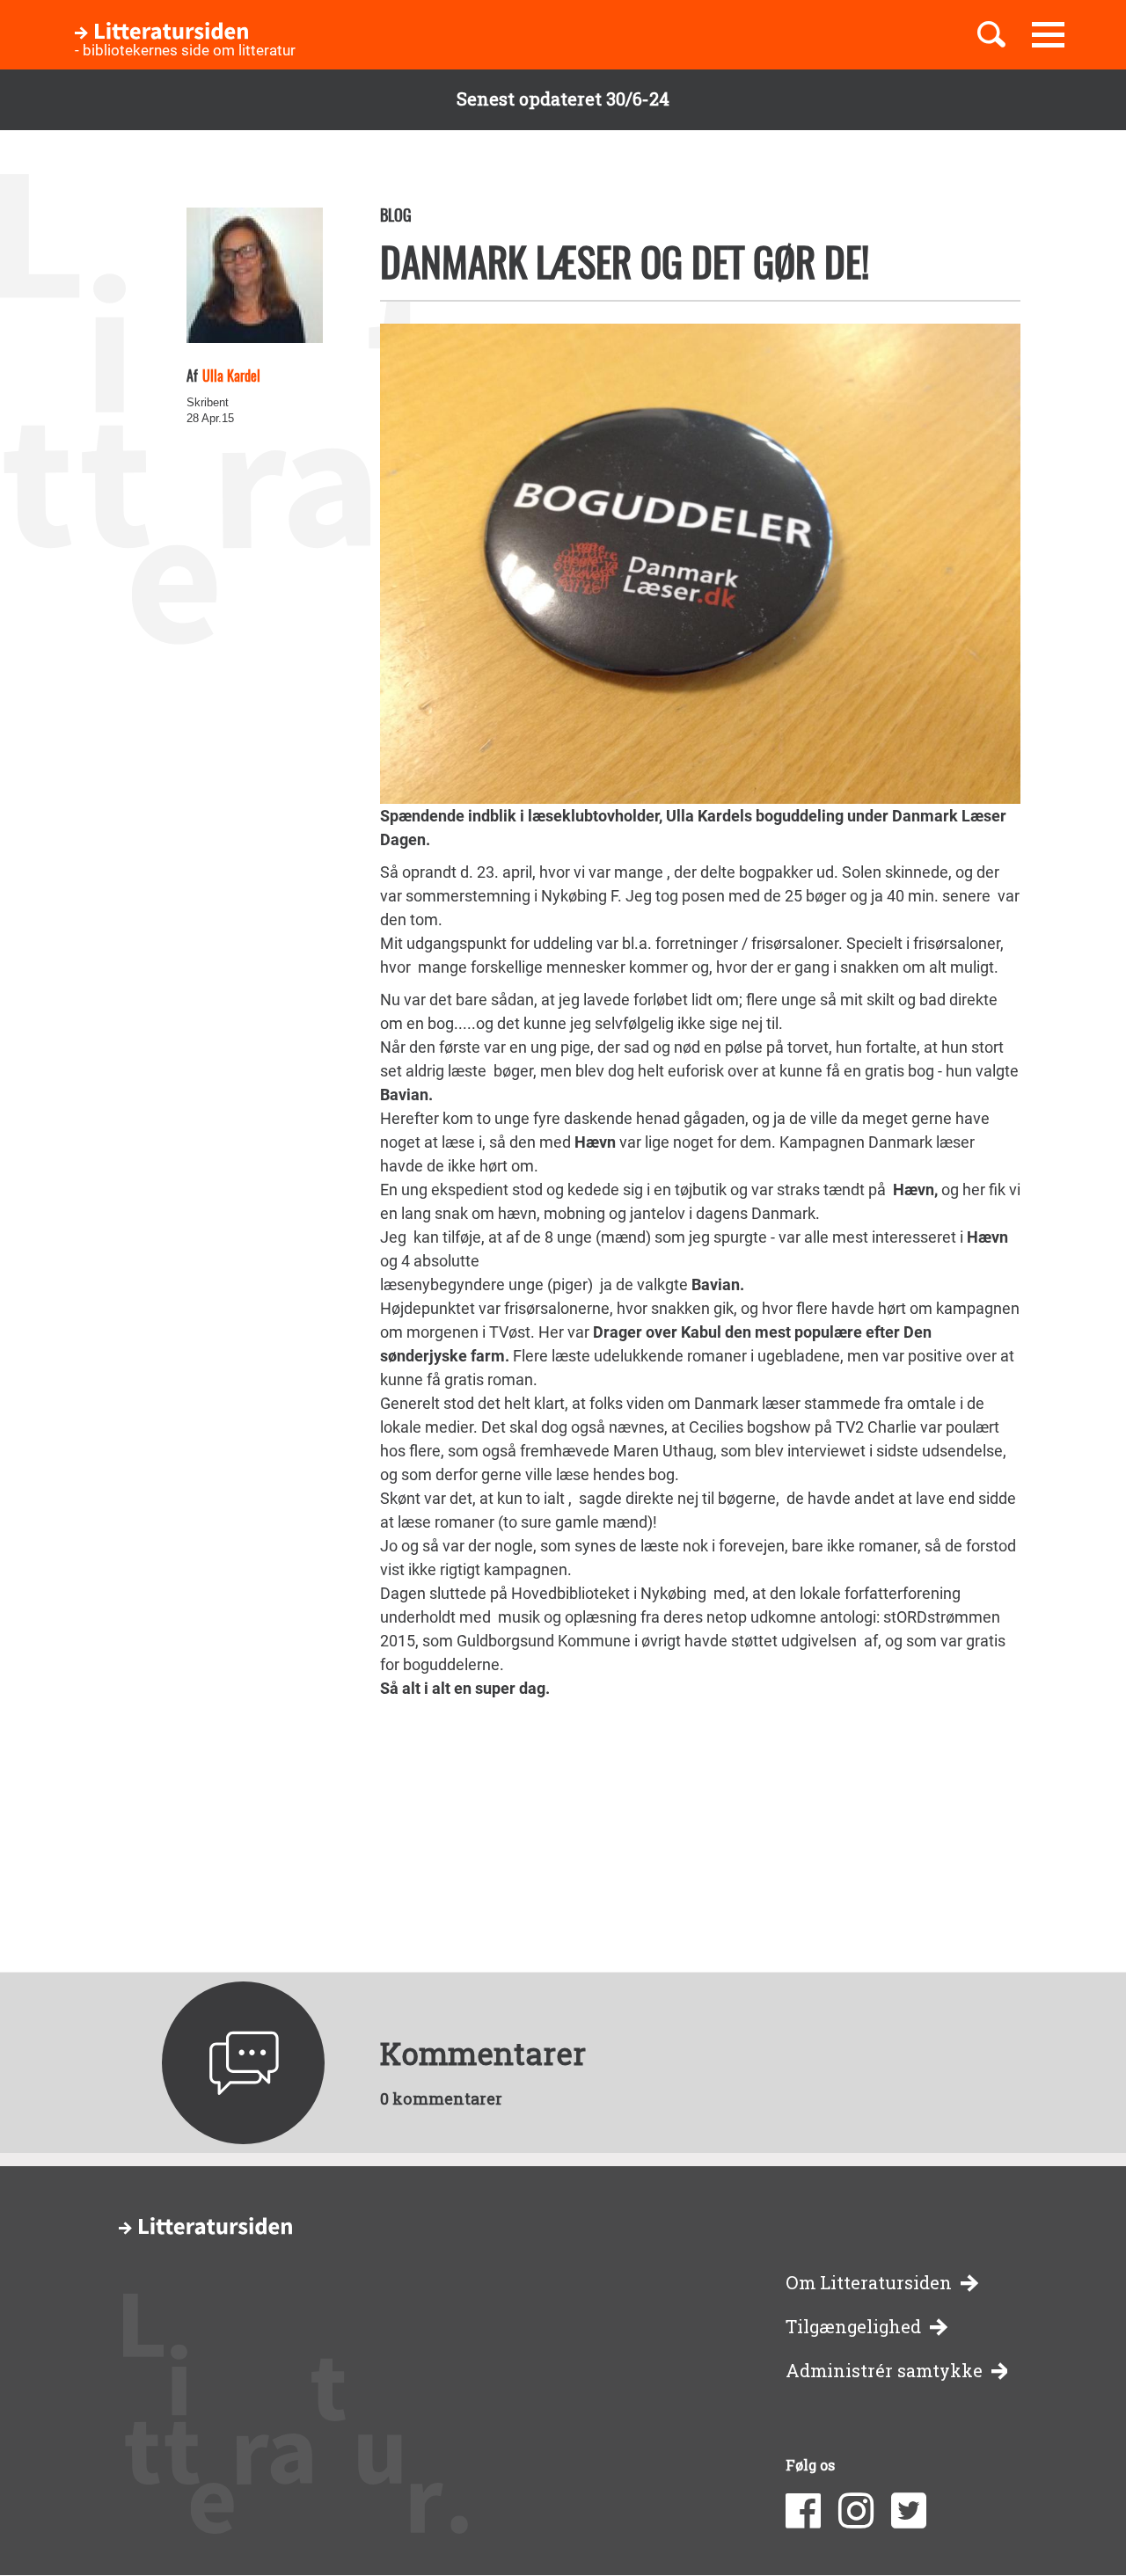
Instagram (856, 2511)
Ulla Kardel (231, 376)
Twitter (909, 2511)
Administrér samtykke (884, 2371)
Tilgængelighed (853, 2327)
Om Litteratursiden (869, 2283)
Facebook (803, 2511)
